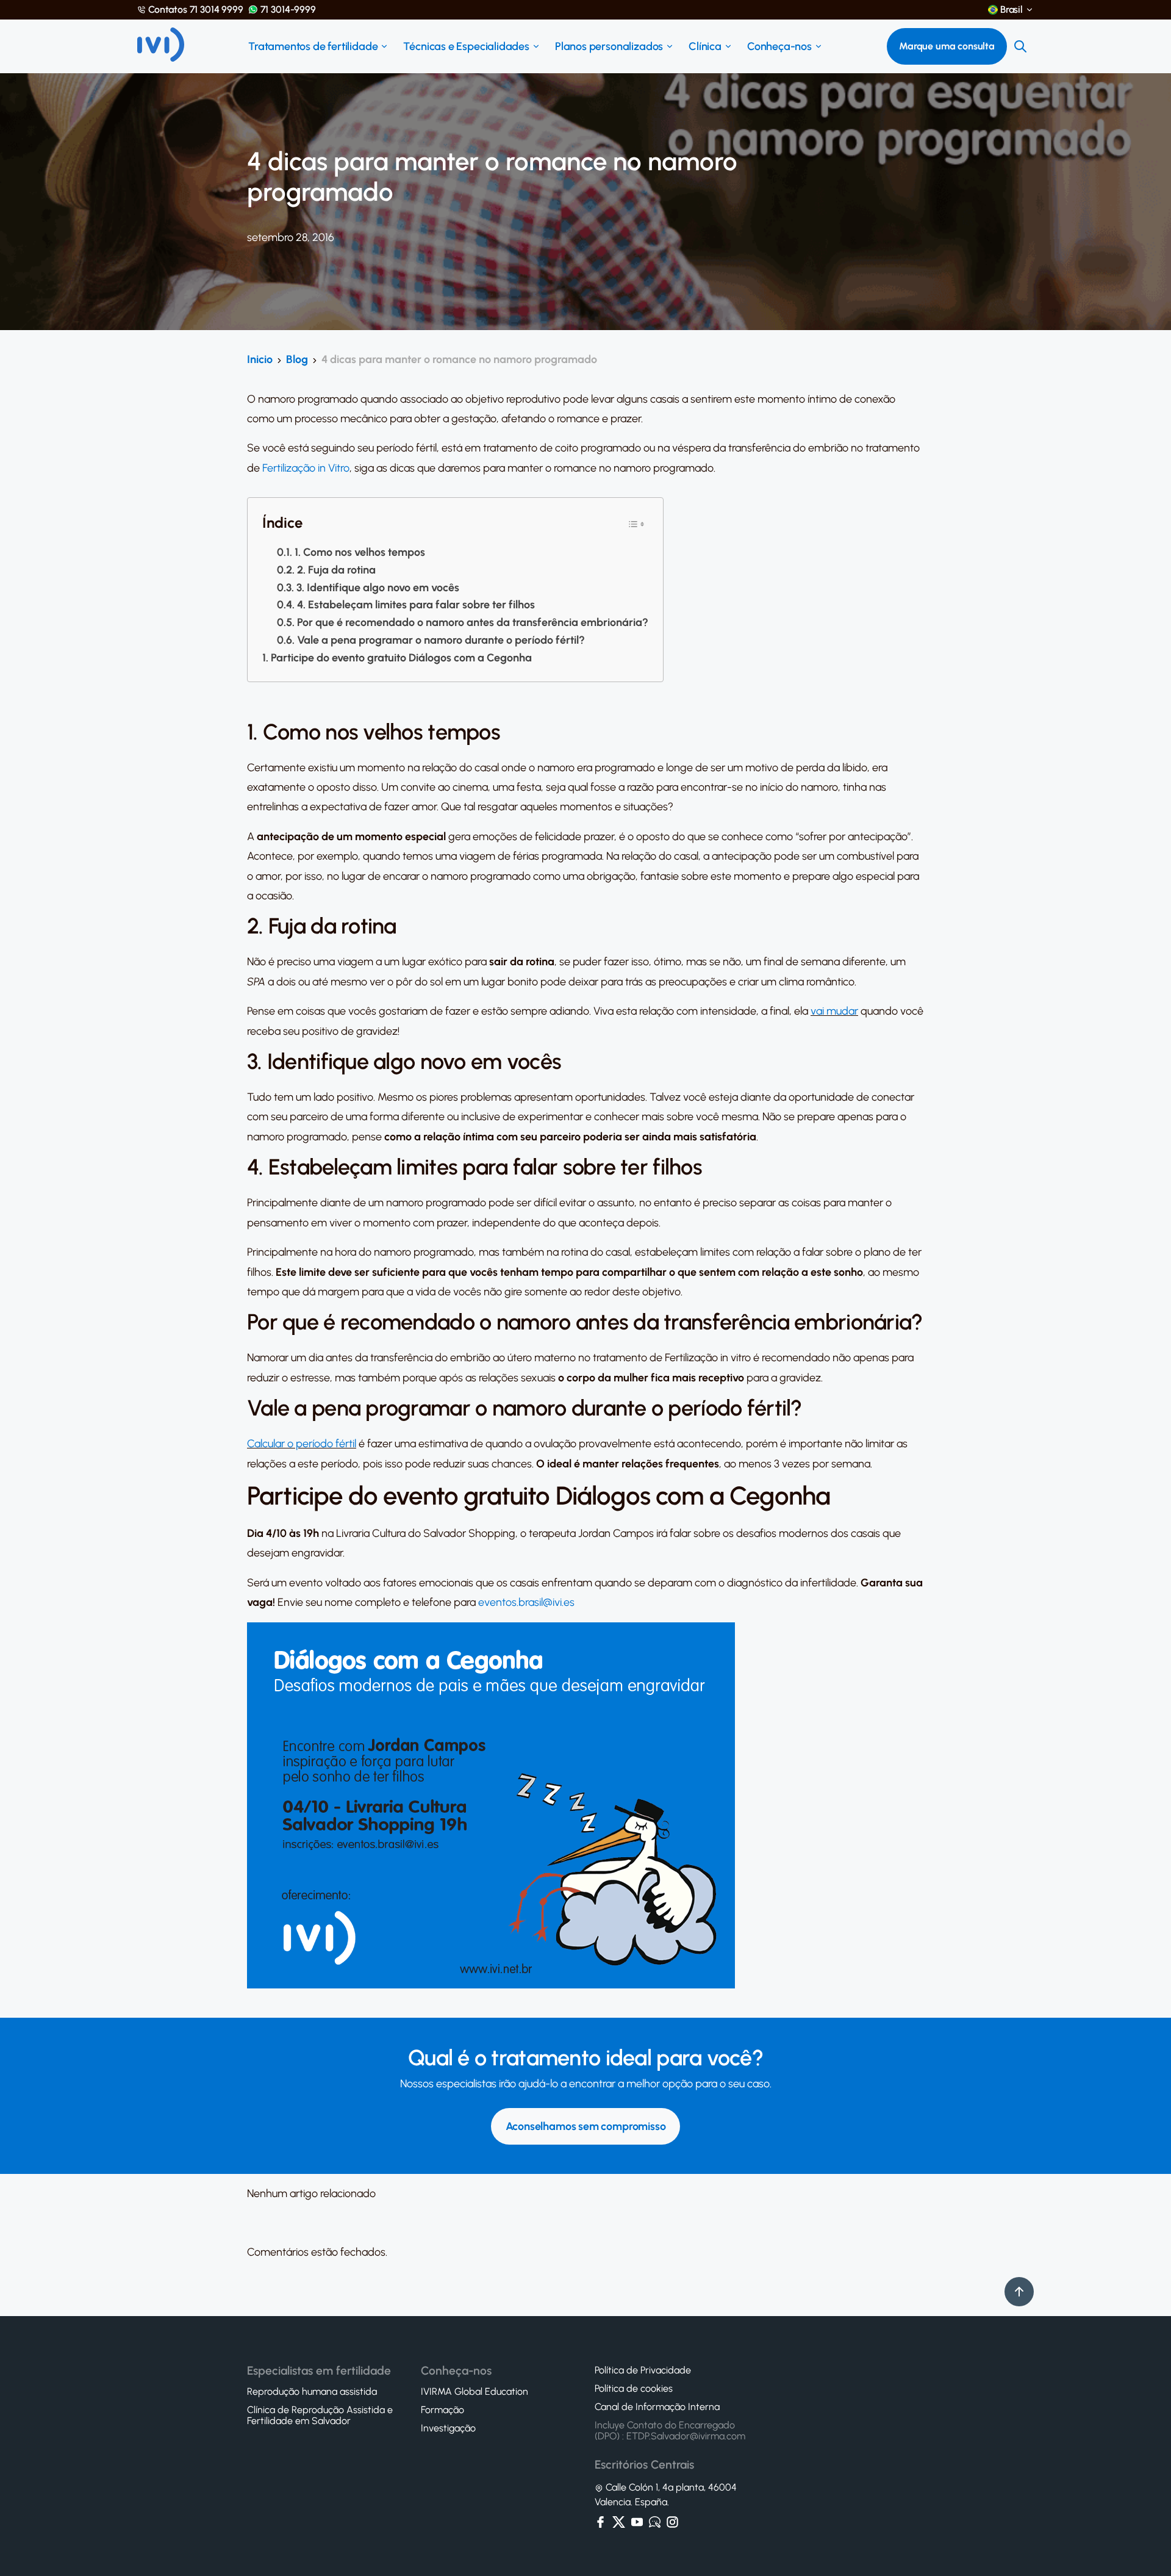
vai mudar (834, 1011)
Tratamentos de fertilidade (313, 46)
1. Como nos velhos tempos (360, 552)
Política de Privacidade (643, 2370)
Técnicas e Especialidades (466, 46)
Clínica (705, 46)
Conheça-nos (779, 46)
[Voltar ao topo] (1019, 2292)
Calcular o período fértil (302, 1444)
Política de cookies (634, 2389)
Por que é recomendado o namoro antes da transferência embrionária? (473, 622)
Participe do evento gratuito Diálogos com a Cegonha (401, 658)
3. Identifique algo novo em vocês (378, 588)
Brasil (1012, 10)
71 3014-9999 (288, 10)
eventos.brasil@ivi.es (526, 1602)
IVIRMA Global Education (474, 2392)
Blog (297, 359)
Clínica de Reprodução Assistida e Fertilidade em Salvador (320, 2416)
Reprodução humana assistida (312, 2392)
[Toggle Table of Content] (636, 523)
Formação (442, 2410)
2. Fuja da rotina (336, 570)
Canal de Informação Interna (657, 2407)
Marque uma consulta (947, 46)
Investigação (448, 2428)
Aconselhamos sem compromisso (586, 2126)
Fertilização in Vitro (306, 468)
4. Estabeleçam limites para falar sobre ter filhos (416, 605)
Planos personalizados (609, 46)
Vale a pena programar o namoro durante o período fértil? (441, 640)
